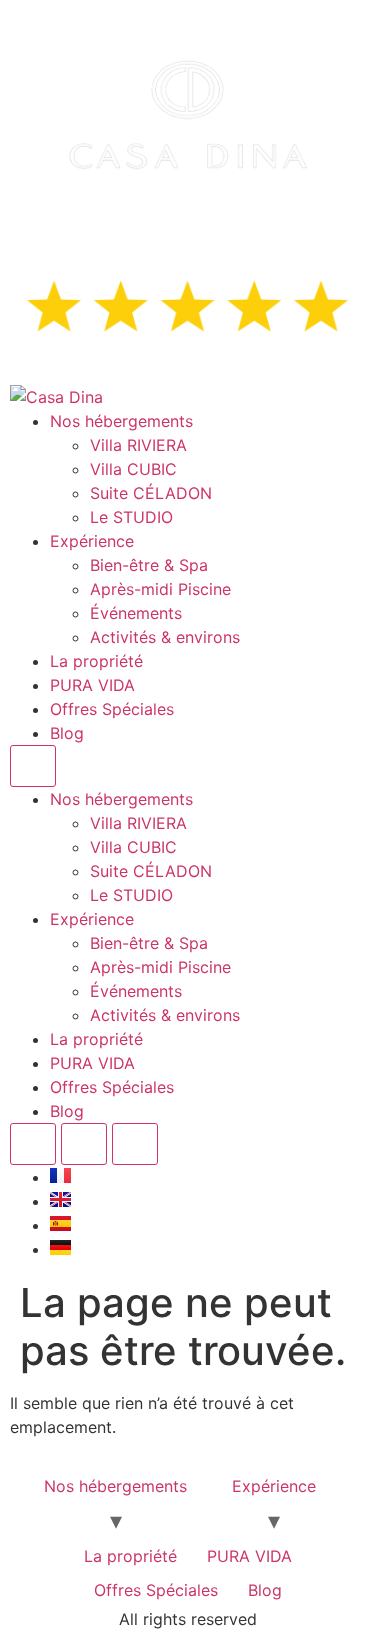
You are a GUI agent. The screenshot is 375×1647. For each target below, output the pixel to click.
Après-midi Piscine (160, 589)
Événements (136, 613)
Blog (67, 733)
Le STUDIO (131, 517)
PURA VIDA (92, 685)
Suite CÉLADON (151, 493)
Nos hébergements (121, 421)
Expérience (92, 541)
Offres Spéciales (112, 709)
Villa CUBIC (133, 469)
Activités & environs (165, 637)
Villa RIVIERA (138, 445)
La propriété (96, 661)
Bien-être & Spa (149, 565)
